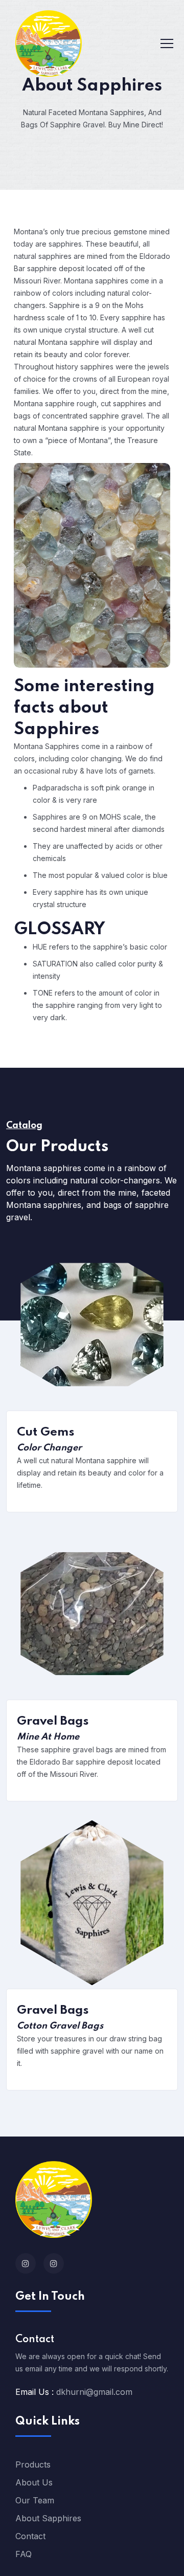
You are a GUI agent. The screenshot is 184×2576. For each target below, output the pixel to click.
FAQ (24, 2554)
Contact (30, 2536)
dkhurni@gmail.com (94, 2392)
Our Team (35, 2500)
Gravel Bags (53, 1722)
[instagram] (26, 2263)
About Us (34, 2482)
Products (33, 2464)
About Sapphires (48, 2518)
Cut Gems (46, 1433)
